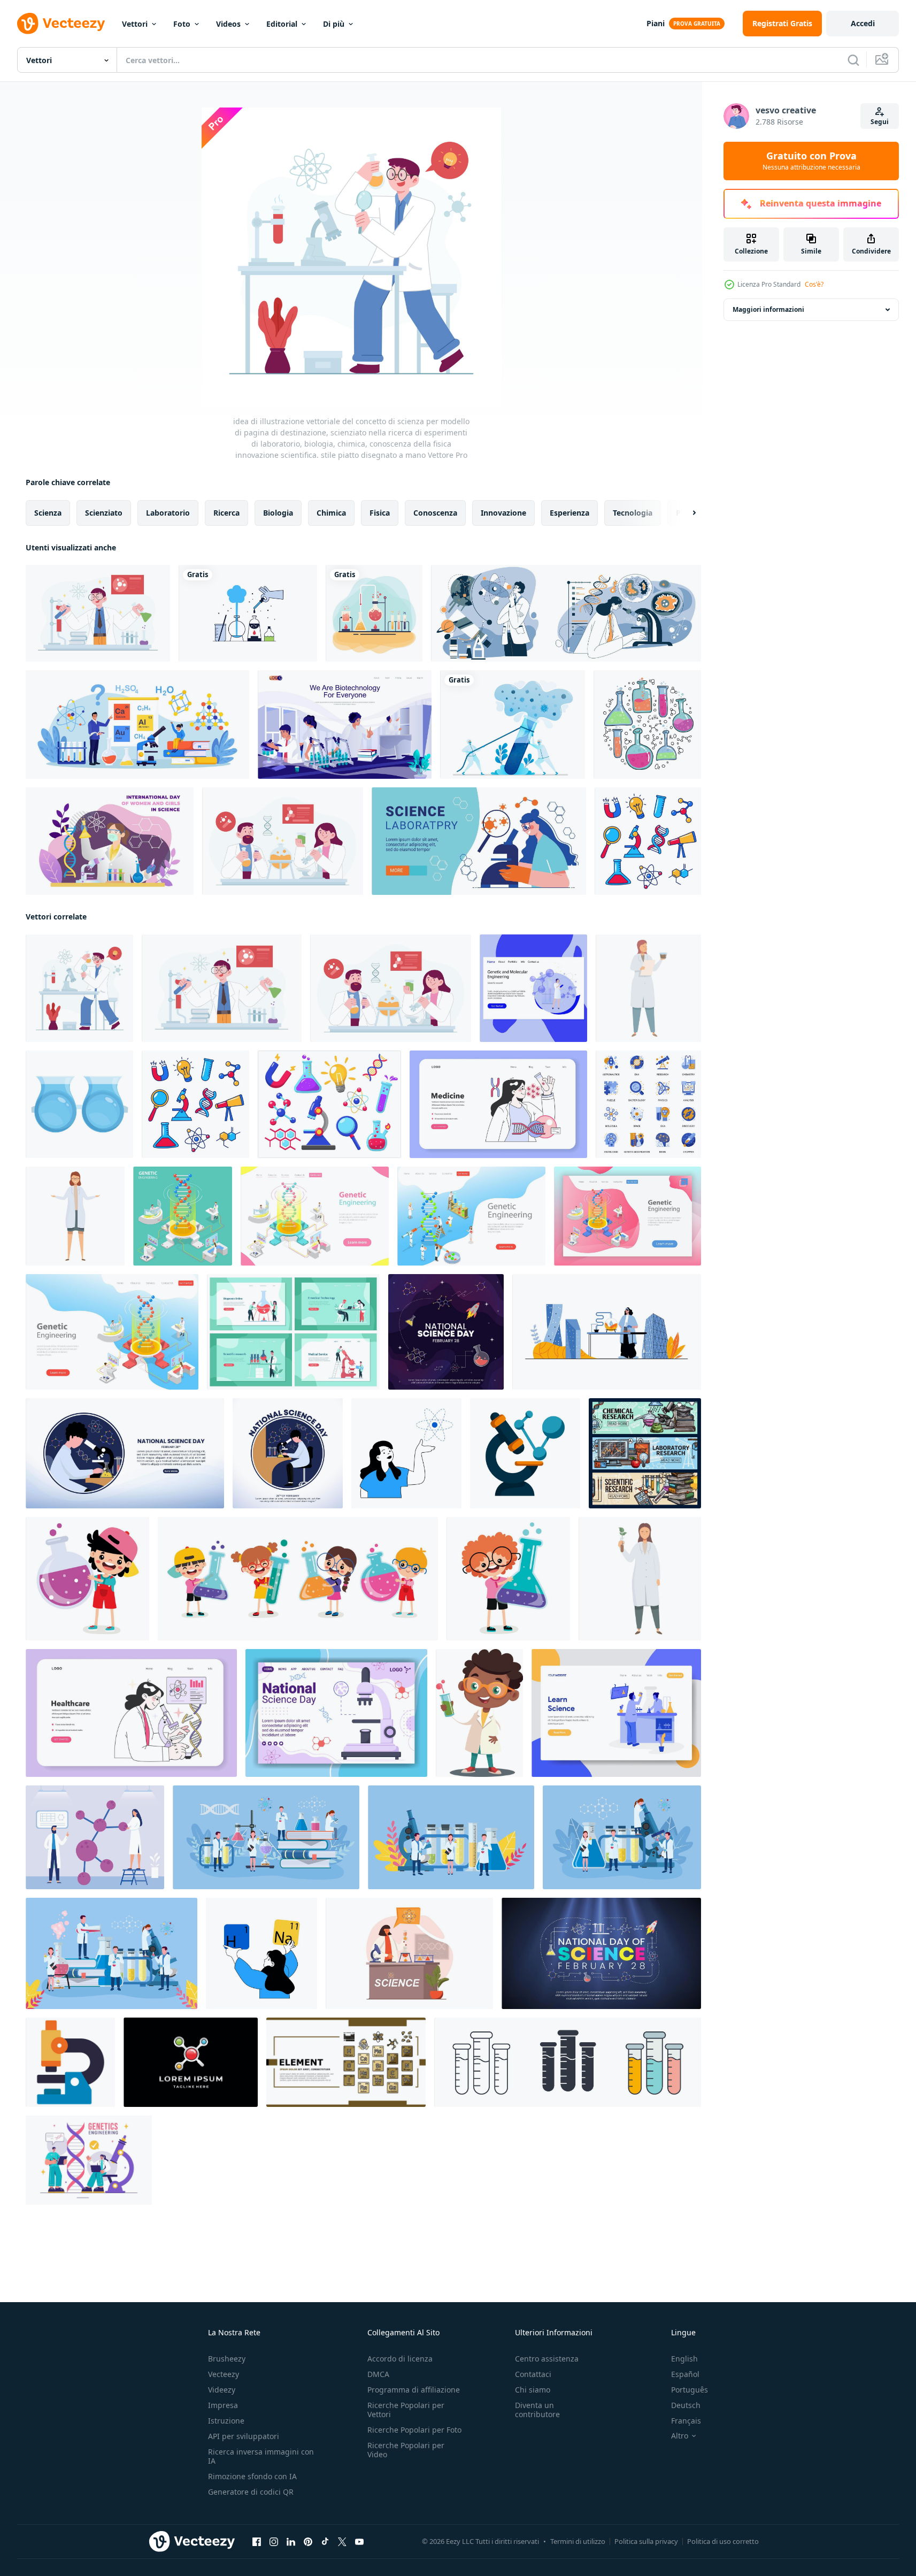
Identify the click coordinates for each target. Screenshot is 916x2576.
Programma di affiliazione (414, 2390)
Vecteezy (224, 2374)
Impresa (223, 2405)
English (684, 2359)
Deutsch (686, 2405)
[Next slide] (685, 513)
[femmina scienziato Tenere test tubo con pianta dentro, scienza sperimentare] (640, 1579)
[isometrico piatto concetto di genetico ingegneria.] (183, 1216)
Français (686, 2421)
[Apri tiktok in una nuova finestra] (325, 2542)
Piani (656, 23)
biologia (278, 513)
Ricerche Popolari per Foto (414, 2430)
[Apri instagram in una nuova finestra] (274, 2542)
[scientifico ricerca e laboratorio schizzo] (645, 1453)
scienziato (104, 513)
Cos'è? (814, 284)
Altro (680, 2436)
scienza (48, 513)
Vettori (135, 24)
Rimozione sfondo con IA (252, 2476)
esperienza (569, 513)
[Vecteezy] (61, 24)
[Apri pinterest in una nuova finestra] (308, 2542)
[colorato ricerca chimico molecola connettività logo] (191, 2062)
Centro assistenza (547, 2359)
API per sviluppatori (244, 2436)
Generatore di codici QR (251, 2492)
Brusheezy (227, 2359)
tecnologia (633, 513)
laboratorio (168, 513)
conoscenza (435, 513)
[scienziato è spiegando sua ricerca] (75, 1216)
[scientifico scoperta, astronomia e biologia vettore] (566, 613)
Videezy (222, 2390)
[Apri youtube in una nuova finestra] (359, 2542)
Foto (182, 24)
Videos (228, 24)
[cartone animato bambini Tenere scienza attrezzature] (298, 1579)
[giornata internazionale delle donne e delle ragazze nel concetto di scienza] (110, 841)
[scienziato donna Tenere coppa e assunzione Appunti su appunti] (648, 988)
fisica (380, 513)
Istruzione (226, 2421)
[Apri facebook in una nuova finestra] (257, 2542)
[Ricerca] (853, 60)
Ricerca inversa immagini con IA (261, 2456)
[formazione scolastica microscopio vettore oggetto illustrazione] (70, 2062)
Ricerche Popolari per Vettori (406, 2410)
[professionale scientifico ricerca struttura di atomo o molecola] (95, 1837)
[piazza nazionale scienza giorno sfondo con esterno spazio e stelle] (446, 1332)
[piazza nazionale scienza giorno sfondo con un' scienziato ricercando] (288, 1453)
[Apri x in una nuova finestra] (342, 2542)
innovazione (503, 513)
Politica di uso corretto (723, 2541)
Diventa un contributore (537, 2410)
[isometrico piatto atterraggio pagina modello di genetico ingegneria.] (471, 1216)
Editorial (282, 24)
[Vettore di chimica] (374, 613)
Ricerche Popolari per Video (406, 2450)
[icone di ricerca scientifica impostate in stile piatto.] (648, 1104)
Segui (880, 122)
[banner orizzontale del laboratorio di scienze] (479, 841)
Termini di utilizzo (578, 2541)
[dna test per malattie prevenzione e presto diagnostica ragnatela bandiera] (131, 1713)
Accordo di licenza (400, 2359)
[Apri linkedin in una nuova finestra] (291, 2542)
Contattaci (533, 2374)
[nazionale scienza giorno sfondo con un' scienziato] (125, 1453)
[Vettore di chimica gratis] (248, 613)
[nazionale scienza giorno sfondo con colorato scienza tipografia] (601, 1953)
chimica (331, 513)
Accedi (863, 23)
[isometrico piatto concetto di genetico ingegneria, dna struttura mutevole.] (315, 1216)
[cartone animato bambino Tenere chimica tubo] (87, 1579)
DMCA (378, 2374)
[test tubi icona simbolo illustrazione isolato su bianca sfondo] (568, 2062)
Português (690, 2390)
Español (685, 2374)
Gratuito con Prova (811, 161)
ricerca (226, 513)
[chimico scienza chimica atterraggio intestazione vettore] (346, 2062)
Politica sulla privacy (646, 2541)
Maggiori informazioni (768, 309)
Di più (334, 24)
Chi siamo (533, 2390)
